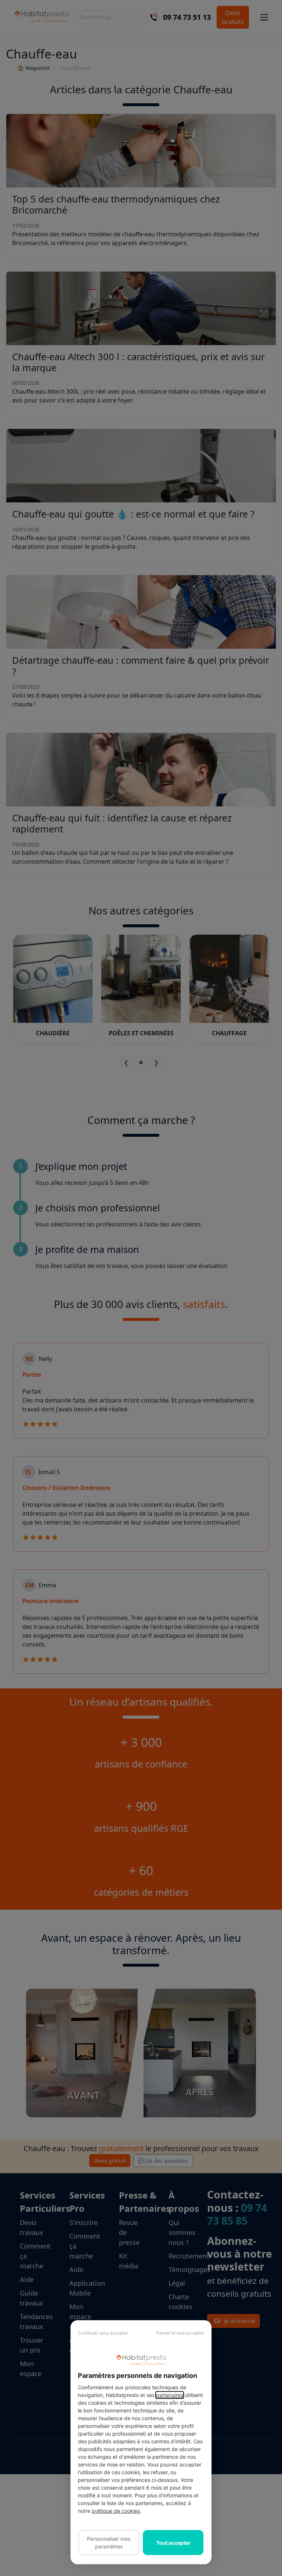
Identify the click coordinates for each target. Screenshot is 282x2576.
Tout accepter (173, 2543)
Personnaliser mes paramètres (109, 2543)
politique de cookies (116, 2511)
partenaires (170, 2395)
